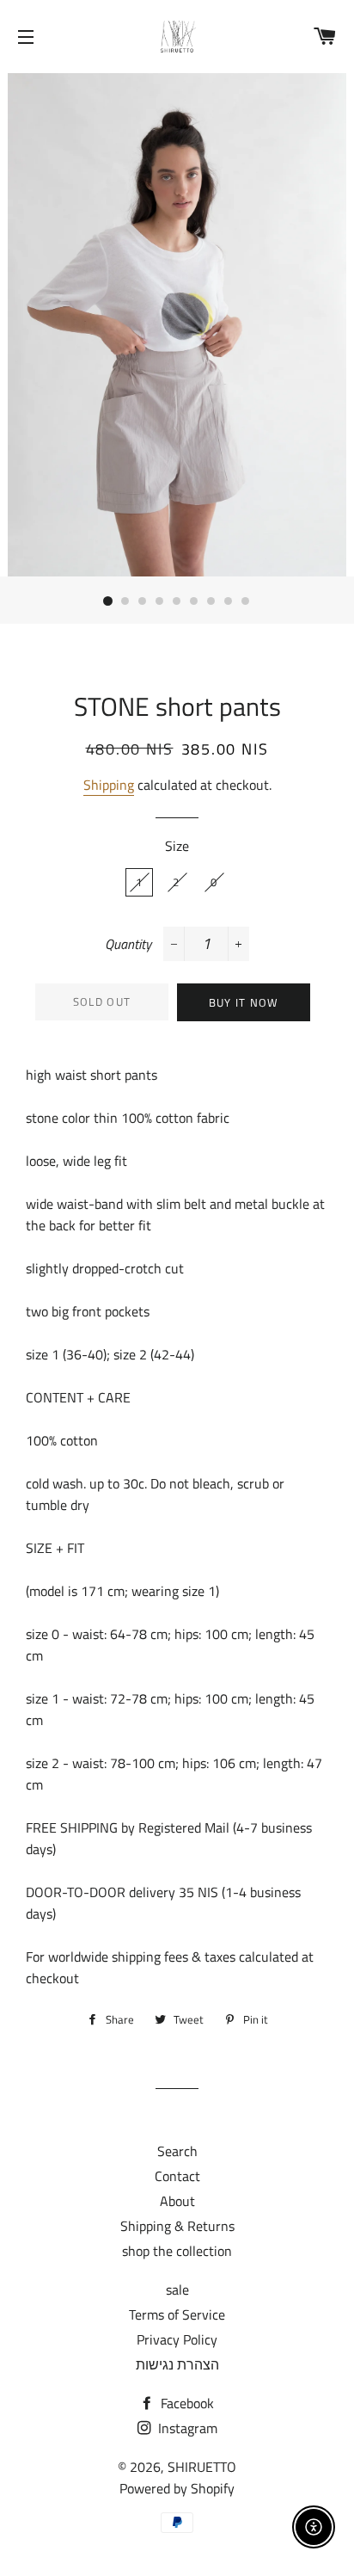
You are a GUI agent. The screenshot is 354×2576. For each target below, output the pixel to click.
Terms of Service (177, 2314)
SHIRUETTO (202, 2467)
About (177, 2201)
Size (177, 846)
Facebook (186, 2403)
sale (177, 2289)
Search (177, 2151)
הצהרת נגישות (177, 2364)
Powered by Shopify (177, 2488)
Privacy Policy (177, 2339)
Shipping (109, 785)
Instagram (186, 2428)
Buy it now (244, 1002)
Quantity (128, 944)
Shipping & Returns (177, 2226)
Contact (177, 2176)
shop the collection (177, 2251)
